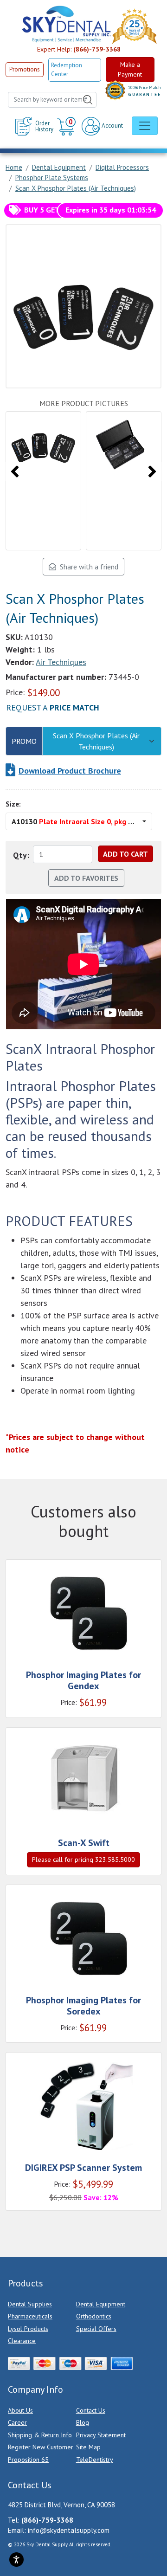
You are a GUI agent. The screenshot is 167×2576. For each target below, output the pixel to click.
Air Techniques (61, 662)
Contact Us (91, 2410)
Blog (83, 2422)
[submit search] (88, 100)
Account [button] (112, 126)
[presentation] (15, 471)
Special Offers (96, 2329)
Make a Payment (130, 69)
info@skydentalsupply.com (69, 2530)
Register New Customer (41, 2447)
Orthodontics (94, 2316)
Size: (13, 804)
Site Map (88, 2447)
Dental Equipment (101, 2304)
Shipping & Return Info (40, 2435)
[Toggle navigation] (145, 126)
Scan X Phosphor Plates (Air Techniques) (96, 741)
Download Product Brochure (70, 771)
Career (17, 2422)
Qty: (21, 855)
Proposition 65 (28, 2460)
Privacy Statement (101, 2435)
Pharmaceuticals (30, 2316)
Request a (53, 707)
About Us (20, 2410)
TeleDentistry (95, 2460)
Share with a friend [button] (87, 567)
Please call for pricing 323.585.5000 (83, 1859)
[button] (67, 126)
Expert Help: (79, 49)
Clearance (22, 2341)
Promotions (25, 69)
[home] (66, 24)
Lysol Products (28, 2329)
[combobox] (52, 100)
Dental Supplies (30, 2304)
